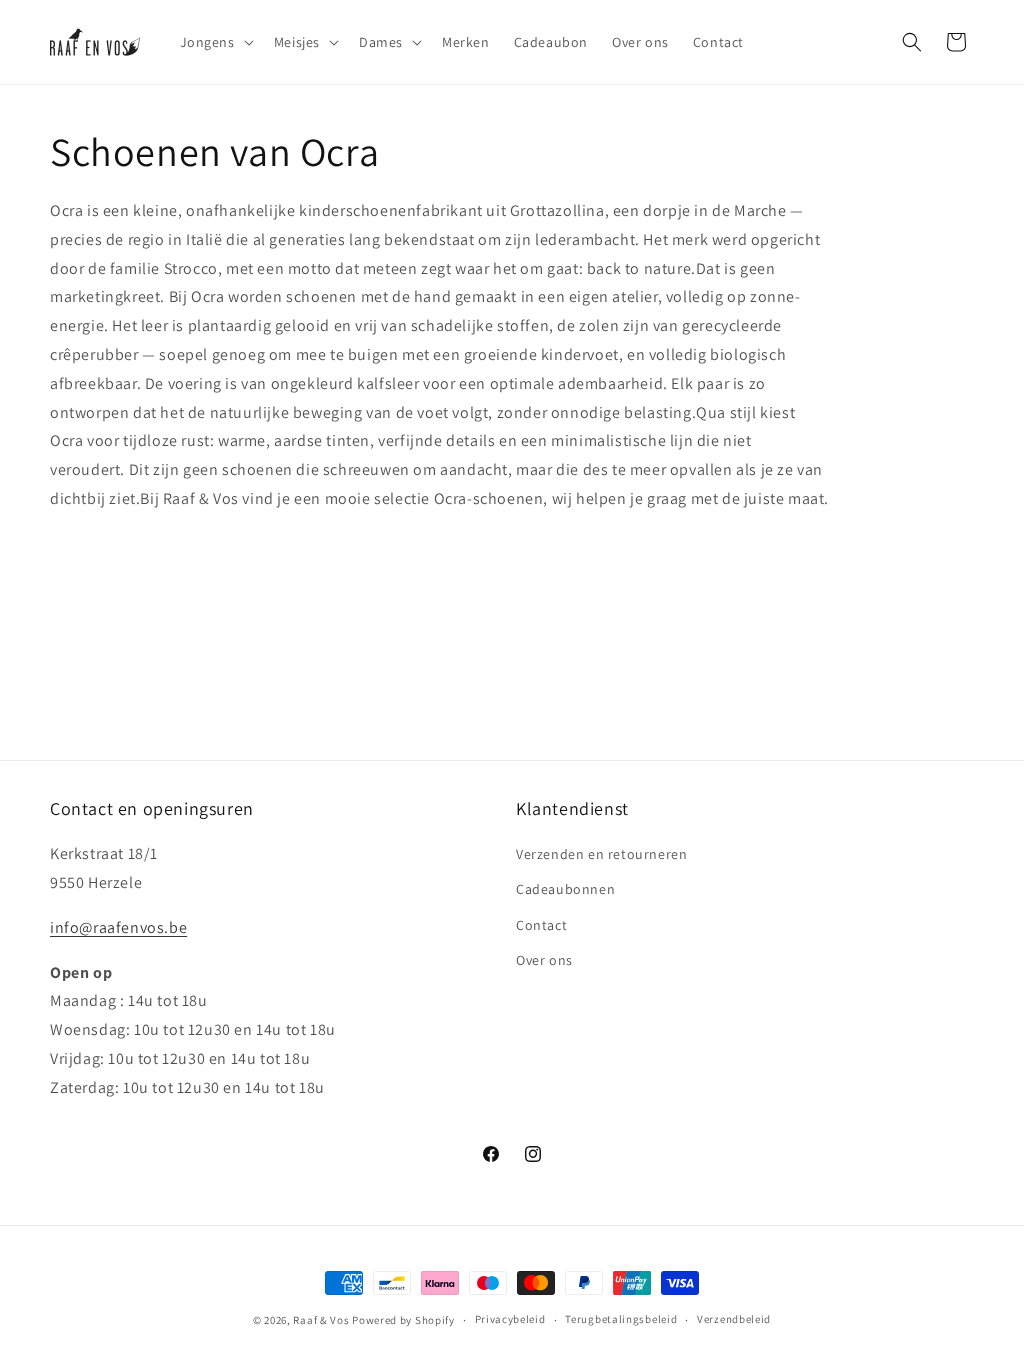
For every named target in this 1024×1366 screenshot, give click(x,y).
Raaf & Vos (321, 1320)
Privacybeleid (510, 1319)
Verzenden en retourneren (601, 854)
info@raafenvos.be (118, 927)
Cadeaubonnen (565, 889)
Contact (541, 925)
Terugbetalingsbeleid (621, 1319)
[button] (215, 42)
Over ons (544, 960)
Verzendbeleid (734, 1319)
